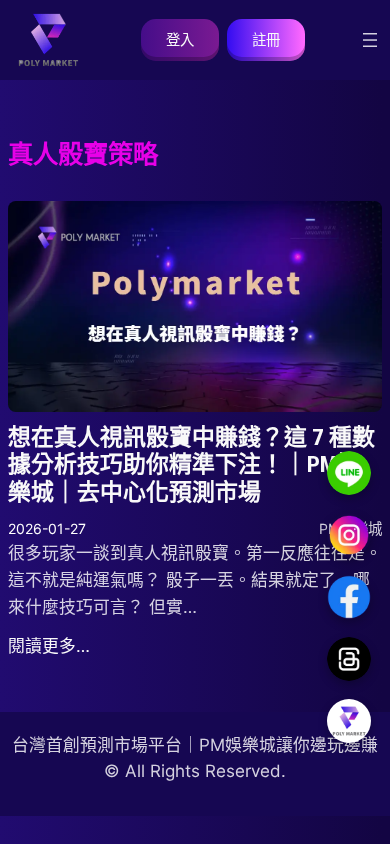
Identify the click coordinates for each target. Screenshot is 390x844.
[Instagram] (349, 535)
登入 (180, 39)
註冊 (266, 39)
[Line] (349, 473)
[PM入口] (349, 721)
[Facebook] (349, 597)
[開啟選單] (370, 40)
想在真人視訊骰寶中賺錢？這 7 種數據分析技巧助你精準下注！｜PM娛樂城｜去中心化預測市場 (191, 465)
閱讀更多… (49, 646)
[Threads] (349, 659)
